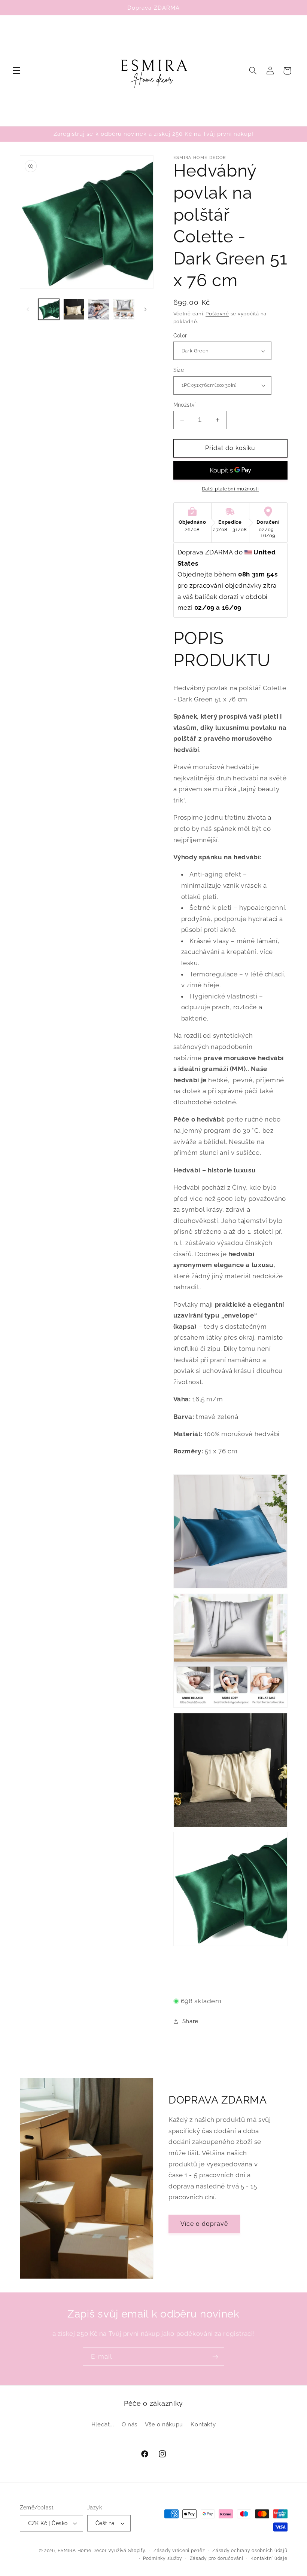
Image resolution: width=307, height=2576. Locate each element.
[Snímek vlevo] (28, 309)
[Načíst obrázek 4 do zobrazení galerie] (124, 309)
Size (179, 370)
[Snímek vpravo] (145, 309)
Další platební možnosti (230, 489)
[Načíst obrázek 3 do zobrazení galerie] (98, 309)
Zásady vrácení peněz (179, 2551)
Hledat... (103, 2424)
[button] (16, 71)
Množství (185, 405)
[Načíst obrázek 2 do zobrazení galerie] (74, 309)
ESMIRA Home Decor (82, 2551)
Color (180, 336)
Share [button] (190, 2021)
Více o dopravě (204, 2224)
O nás (130, 2424)
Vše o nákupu (164, 2424)
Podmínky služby (163, 2558)
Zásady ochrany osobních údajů (250, 2551)
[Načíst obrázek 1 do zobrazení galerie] (49, 309)
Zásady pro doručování (217, 2558)
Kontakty (203, 2424)
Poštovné (217, 314)
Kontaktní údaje (269, 2558)
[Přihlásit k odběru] (215, 2357)
